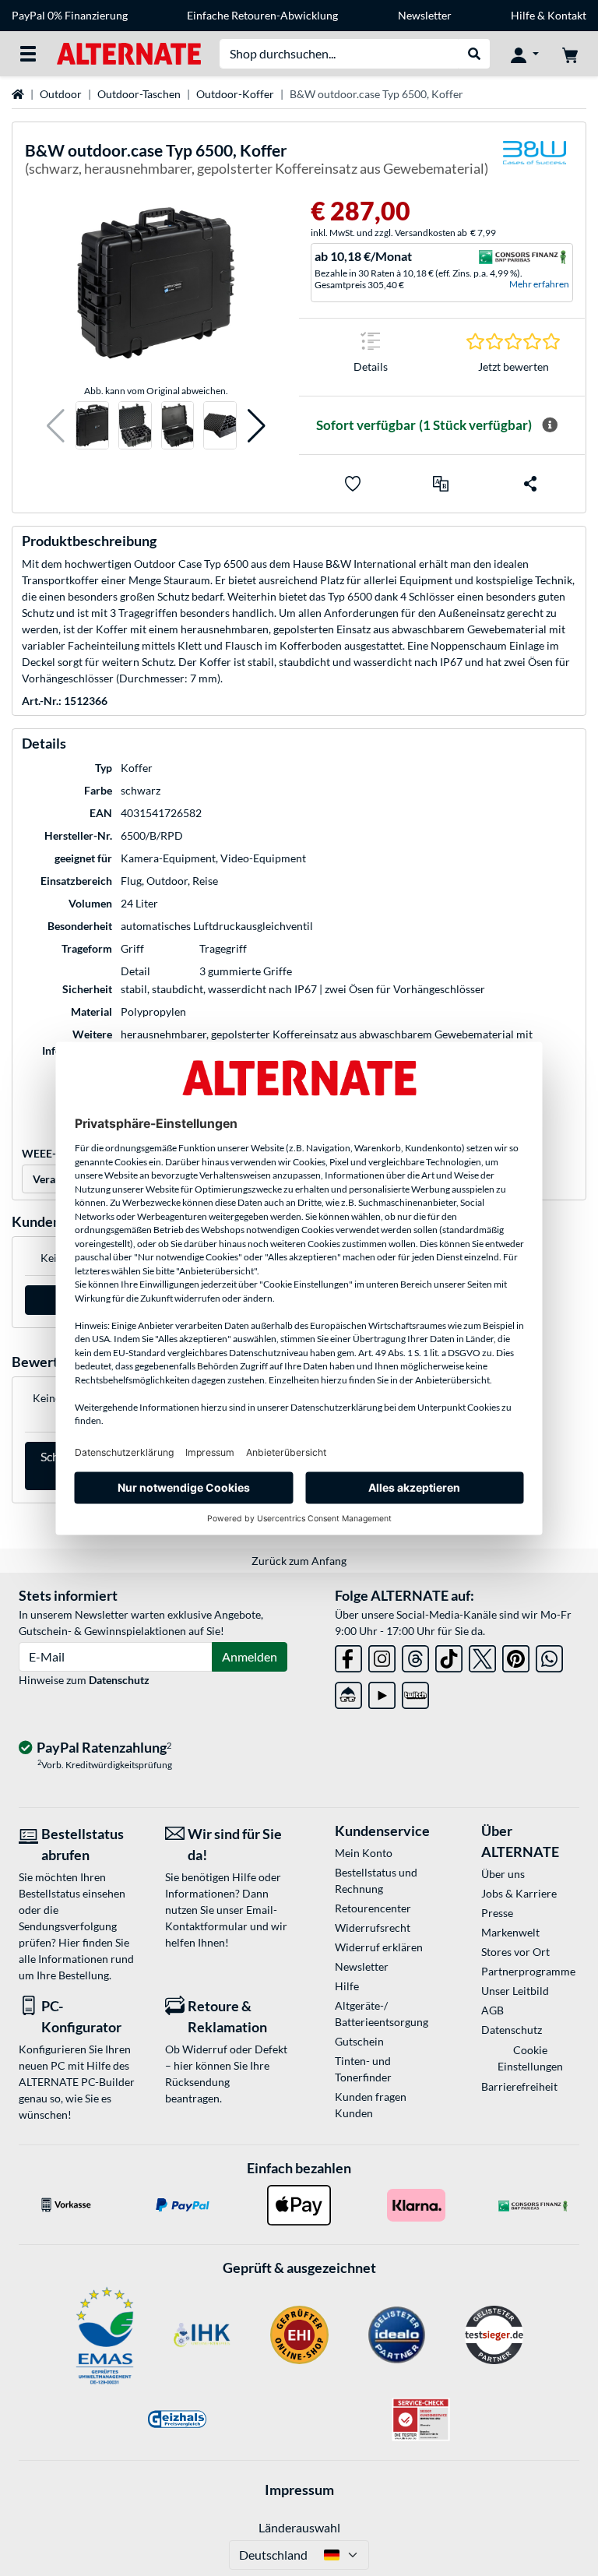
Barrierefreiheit (519, 2086)
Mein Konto (364, 1853)
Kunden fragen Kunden (371, 2105)
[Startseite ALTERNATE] (129, 53)
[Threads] (415, 1656)
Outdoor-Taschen (139, 94)
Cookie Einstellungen (530, 2058)
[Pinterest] (516, 1656)
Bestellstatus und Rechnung (376, 1880)
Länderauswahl (299, 2527)
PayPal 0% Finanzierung (70, 15)
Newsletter (425, 15)
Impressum (299, 2490)
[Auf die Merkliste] (353, 484)
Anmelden (250, 1656)
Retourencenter (373, 1908)
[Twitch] (415, 1692)
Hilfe (523, 15)
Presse (497, 1913)
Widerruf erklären (379, 1947)
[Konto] (525, 54)
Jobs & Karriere (519, 1893)
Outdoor (61, 94)
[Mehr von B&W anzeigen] (534, 162)
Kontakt (567, 15)
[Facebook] (348, 1656)
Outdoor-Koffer (235, 94)
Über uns (503, 1874)
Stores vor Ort (515, 1952)
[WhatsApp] (549, 1656)
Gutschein (359, 2041)
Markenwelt (510, 1932)
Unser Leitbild (515, 1991)
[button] (56, 426)
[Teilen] (530, 484)
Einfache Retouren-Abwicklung (262, 15)
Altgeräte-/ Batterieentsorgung (382, 2014)
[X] (482, 1656)
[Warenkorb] (570, 54)
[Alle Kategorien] (28, 54)
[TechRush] (348, 1692)
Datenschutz (119, 1680)
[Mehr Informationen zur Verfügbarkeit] (550, 425)
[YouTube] (382, 1692)
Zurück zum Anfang (299, 1561)
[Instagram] (382, 1656)
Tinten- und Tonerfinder (363, 2069)
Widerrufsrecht (373, 1928)
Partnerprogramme (528, 1971)
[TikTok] (449, 1656)
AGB (492, 2010)
